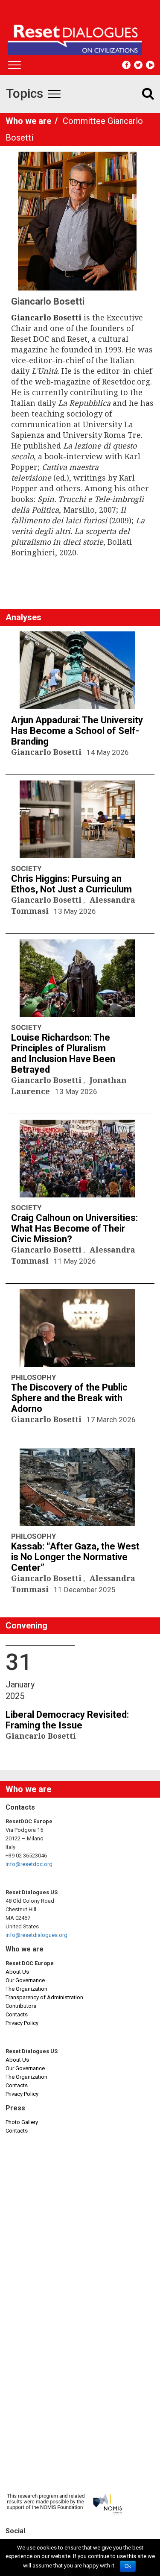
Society (26, 868)
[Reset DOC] (81, 36)
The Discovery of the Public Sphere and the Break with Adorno (69, 1398)
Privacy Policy (22, 2023)
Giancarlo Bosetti (47, 752)
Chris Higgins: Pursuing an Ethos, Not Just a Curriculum (71, 884)
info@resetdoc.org (29, 1864)
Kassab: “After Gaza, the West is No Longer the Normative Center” (75, 1557)
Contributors (21, 2006)
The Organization (26, 1989)
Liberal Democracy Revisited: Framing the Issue (67, 1720)
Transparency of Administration (44, 1997)
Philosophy (33, 1377)
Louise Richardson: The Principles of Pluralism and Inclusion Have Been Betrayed (63, 1053)
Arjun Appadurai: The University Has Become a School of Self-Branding (77, 731)
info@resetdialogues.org (36, 1935)
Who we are (29, 121)
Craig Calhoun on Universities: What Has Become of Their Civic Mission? (74, 1228)
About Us (17, 1972)
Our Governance (25, 1980)
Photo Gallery (22, 2122)
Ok (128, 2566)
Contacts (17, 2014)
